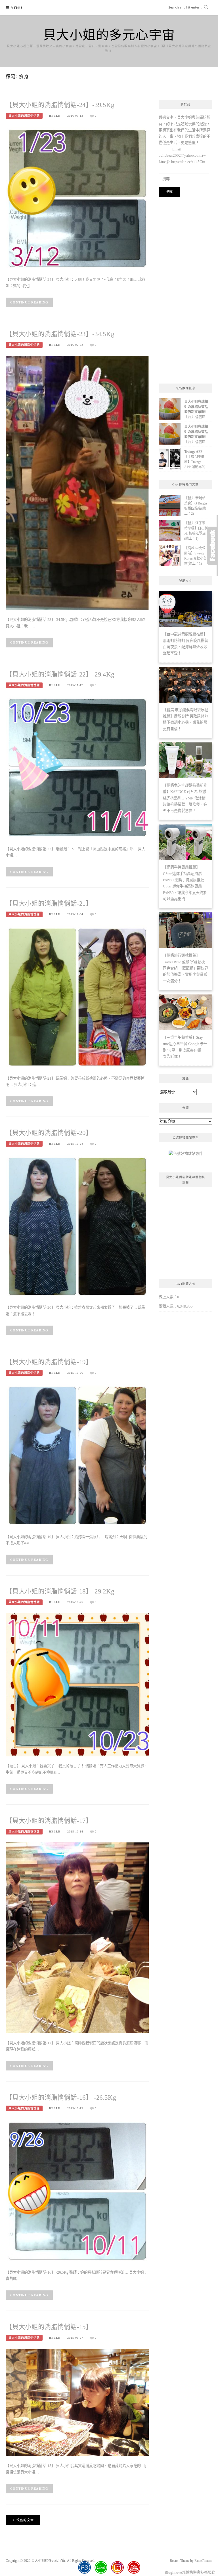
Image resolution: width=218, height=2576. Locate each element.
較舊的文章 (25, 2520)
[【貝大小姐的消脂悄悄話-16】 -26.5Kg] (77, 2191)
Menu (16, 8)
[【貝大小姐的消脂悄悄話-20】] (77, 1226)
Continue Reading (29, 302)
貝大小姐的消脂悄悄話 (24, 116)
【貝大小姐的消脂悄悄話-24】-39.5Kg (60, 105)
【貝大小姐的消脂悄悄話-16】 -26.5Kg (61, 2098)
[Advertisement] (185, 290)
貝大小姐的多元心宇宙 (109, 34)
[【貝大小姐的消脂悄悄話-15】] (77, 2402)
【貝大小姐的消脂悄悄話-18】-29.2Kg (60, 1591)
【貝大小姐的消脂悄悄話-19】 (49, 1362)
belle (55, 116)
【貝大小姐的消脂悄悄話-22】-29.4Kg (60, 674)
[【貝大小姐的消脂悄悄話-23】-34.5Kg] (77, 482)
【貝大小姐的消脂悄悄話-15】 (49, 2327)
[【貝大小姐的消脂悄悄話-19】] (77, 1455)
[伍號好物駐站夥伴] (186, 1156)
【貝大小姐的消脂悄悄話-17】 (49, 1821)
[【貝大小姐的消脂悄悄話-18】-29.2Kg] (77, 1684)
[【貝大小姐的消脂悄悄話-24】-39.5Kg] (77, 198)
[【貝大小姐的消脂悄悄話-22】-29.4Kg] (77, 767)
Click (212, 546)
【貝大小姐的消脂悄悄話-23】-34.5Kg (60, 334)
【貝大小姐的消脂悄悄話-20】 (49, 1133)
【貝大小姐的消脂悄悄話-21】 (49, 903)
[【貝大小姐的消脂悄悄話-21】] (77, 997)
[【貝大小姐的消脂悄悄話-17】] (77, 1937)
